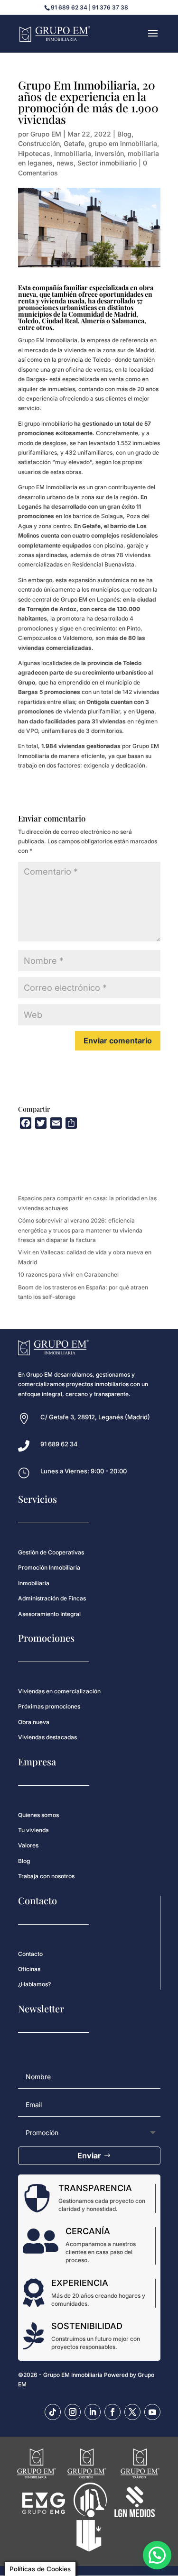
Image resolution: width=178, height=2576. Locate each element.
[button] (157, 2555)
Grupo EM (46, 134)
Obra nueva (34, 1722)
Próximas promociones (49, 1706)
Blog (124, 134)
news (65, 163)
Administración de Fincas (52, 1598)
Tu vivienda (33, 1830)
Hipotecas (34, 153)
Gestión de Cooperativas (51, 1552)
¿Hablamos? (34, 1984)
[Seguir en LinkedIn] (93, 2412)
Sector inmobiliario (107, 163)
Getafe (74, 143)
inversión (109, 153)
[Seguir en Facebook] (112, 2412)
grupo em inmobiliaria (123, 143)
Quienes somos (38, 1815)
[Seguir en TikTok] (53, 2412)
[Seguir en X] (132, 2412)
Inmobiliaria (73, 153)
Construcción (39, 143)
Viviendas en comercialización (59, 1691)
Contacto (30, 1954)
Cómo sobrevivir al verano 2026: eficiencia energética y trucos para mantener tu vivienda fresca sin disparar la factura (80, 1230)
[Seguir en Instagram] (73, 2412)
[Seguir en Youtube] (152, 2412)
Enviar (89, 2156)
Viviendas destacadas (47, 1737)
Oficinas (29, 1969)
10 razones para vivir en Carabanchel (68, 1274)
